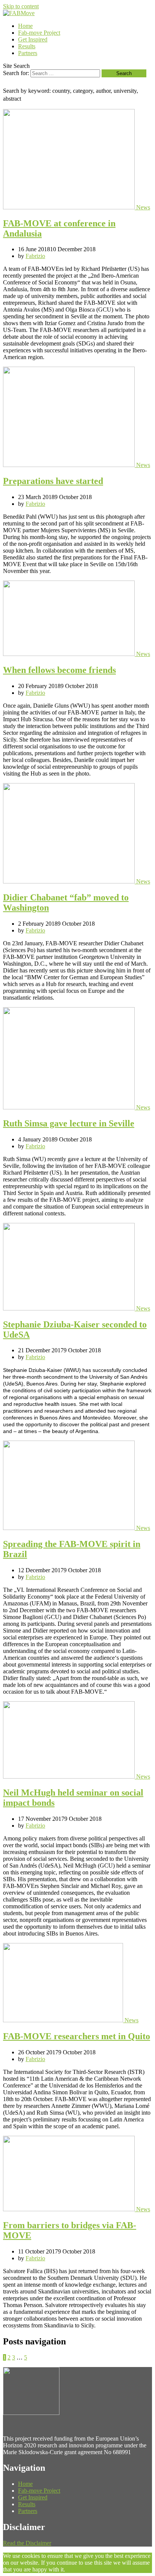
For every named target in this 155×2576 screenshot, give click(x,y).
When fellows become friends (59, 670)
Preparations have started (53, 481)
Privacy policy (90, 2569)
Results (27, 46)
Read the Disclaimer (27, 2543)
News (143, 207)
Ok (69, 2569)
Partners (28, 53)
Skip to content (21, 6)
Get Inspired (33, 39)
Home (25, 26)
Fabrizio (35, 256)
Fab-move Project (39, 33)
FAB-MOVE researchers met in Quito (77, 2036)
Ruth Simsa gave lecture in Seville (69, 1123)
